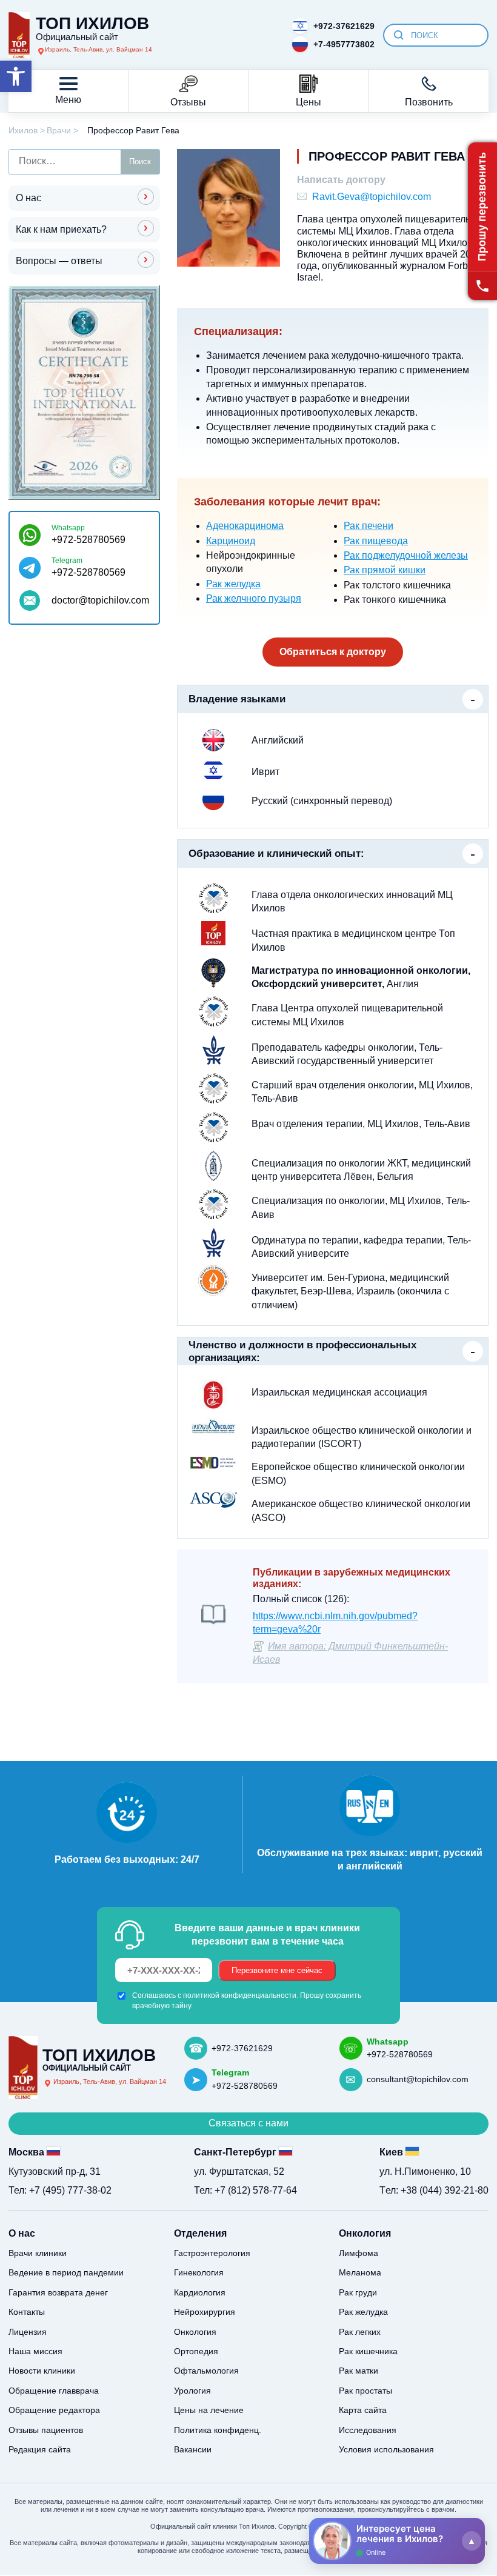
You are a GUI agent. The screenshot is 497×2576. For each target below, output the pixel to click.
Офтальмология (206, 2371)
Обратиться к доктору (333, 652)
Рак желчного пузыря (254, 598)
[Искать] (399, 35)
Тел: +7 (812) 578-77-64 (245, 2190)
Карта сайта (363, 2410)
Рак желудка (233, 584)
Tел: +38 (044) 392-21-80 (434, 2190)
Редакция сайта (40, 2449)
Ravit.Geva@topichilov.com (372, 197)
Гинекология (199, 2272)
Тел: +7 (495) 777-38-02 (60, 2190)
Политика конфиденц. (218, 2430)
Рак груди (358, 2292)
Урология (192, 2391)
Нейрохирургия (205, 2312)
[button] (16, 76)
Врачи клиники (38, 2253)
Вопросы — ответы (59, 261)
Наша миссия (35, 2351)
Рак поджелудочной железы (406, 555)
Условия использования (386, 2449)
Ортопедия (196, 2351)
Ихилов (23, 130)
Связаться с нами (248, 2123)
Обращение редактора (54, 2410)
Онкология (195, 2332)
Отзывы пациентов (46, 2430)
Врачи (59, 130)
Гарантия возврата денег (58, 2292)
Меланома (360, 2272)
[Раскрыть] (472, 2541)
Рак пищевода (376, 541)
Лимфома (359, 2253)
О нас (28, 198)
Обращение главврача (54, 2391)
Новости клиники (42, 2371)
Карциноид (231, 541)
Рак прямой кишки (385, 570)
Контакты (27, 2312)
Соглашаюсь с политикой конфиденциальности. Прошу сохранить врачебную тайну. (247, 2000)
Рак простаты (365, 2391)
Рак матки (359, 2371)
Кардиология (200, 2292)
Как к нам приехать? (61, 229)
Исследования (368, 2430)
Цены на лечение (209, 2410)
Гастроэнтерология (212, 2253)
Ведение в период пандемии (66, 2272)
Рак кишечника (368, 2351)
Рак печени (369, 526)
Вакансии (193, 2449)
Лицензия (28, 2332)
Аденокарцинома (245, 526)
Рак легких (360, 2332)
